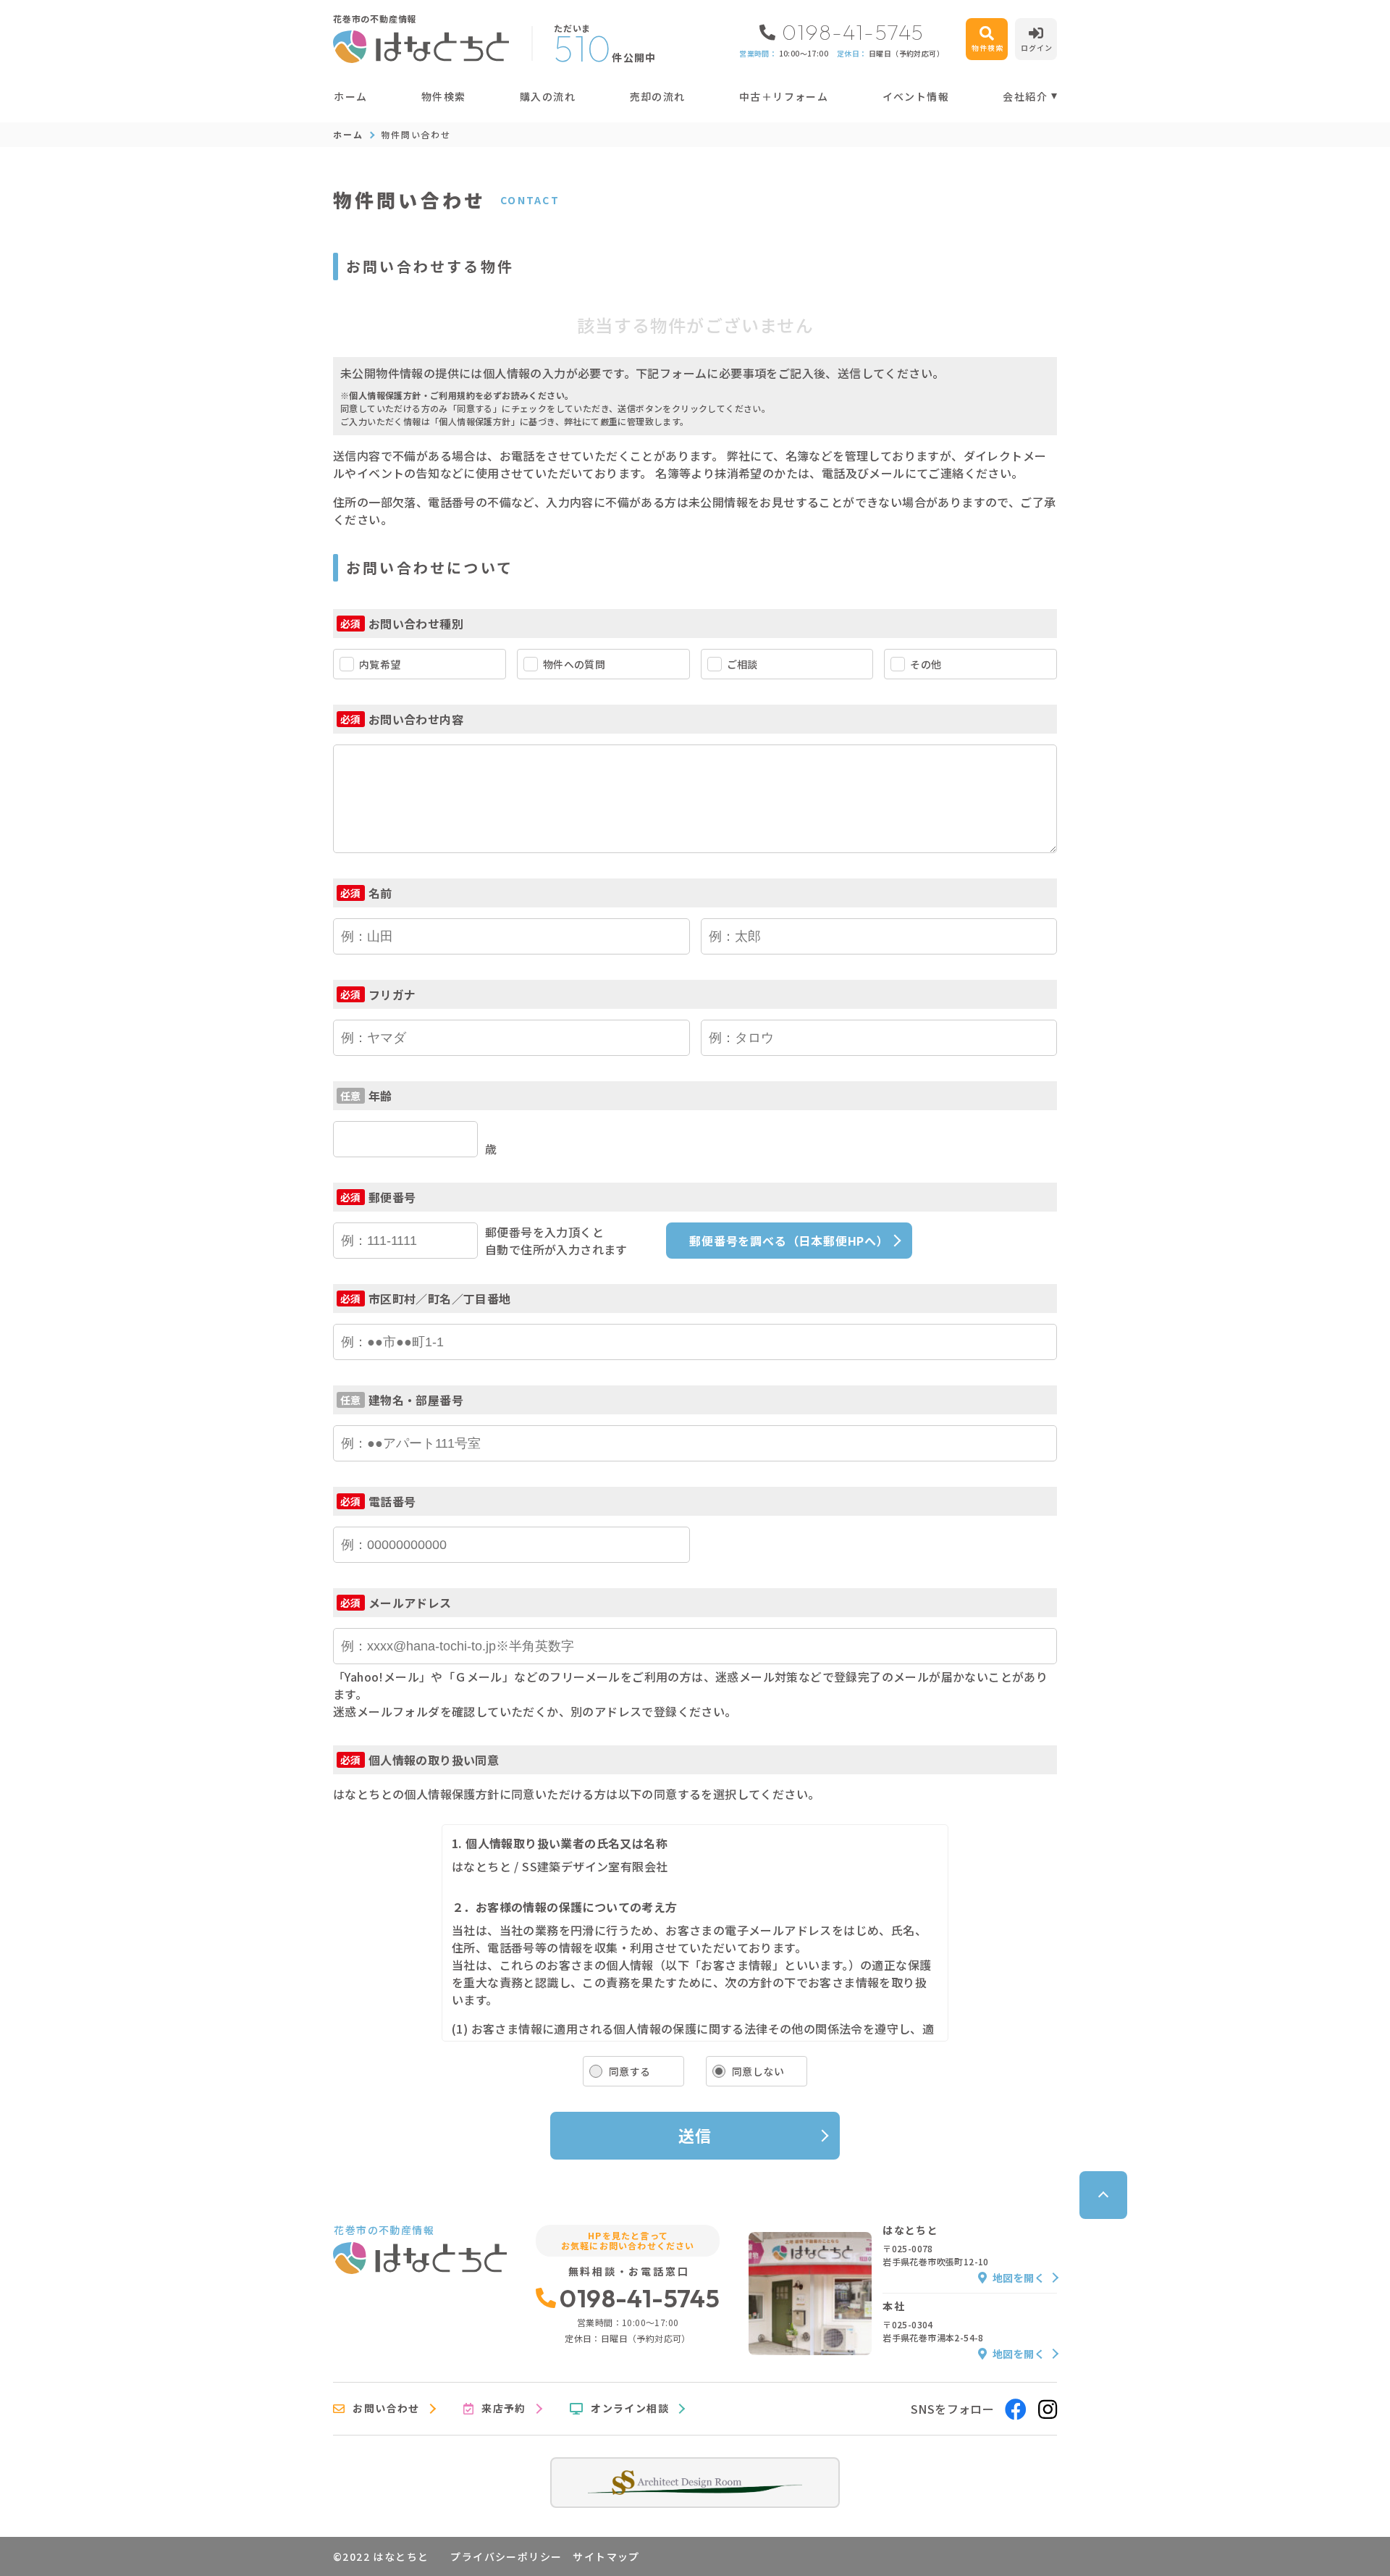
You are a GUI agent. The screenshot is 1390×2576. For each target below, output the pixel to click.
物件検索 (444, 96)
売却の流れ (657, 96)
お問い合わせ (386, 2409)
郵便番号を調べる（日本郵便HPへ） (789, 1241)
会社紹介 (1025, 96)
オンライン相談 (630, 2409)
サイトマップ (606, 2556)
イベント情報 (916, 96)
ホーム (350, 96)
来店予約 (504, 2409)
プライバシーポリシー (506, 2556)
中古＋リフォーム (784, 96)
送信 (695, 2135)
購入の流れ (548, 96)
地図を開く (1019, 2278)
